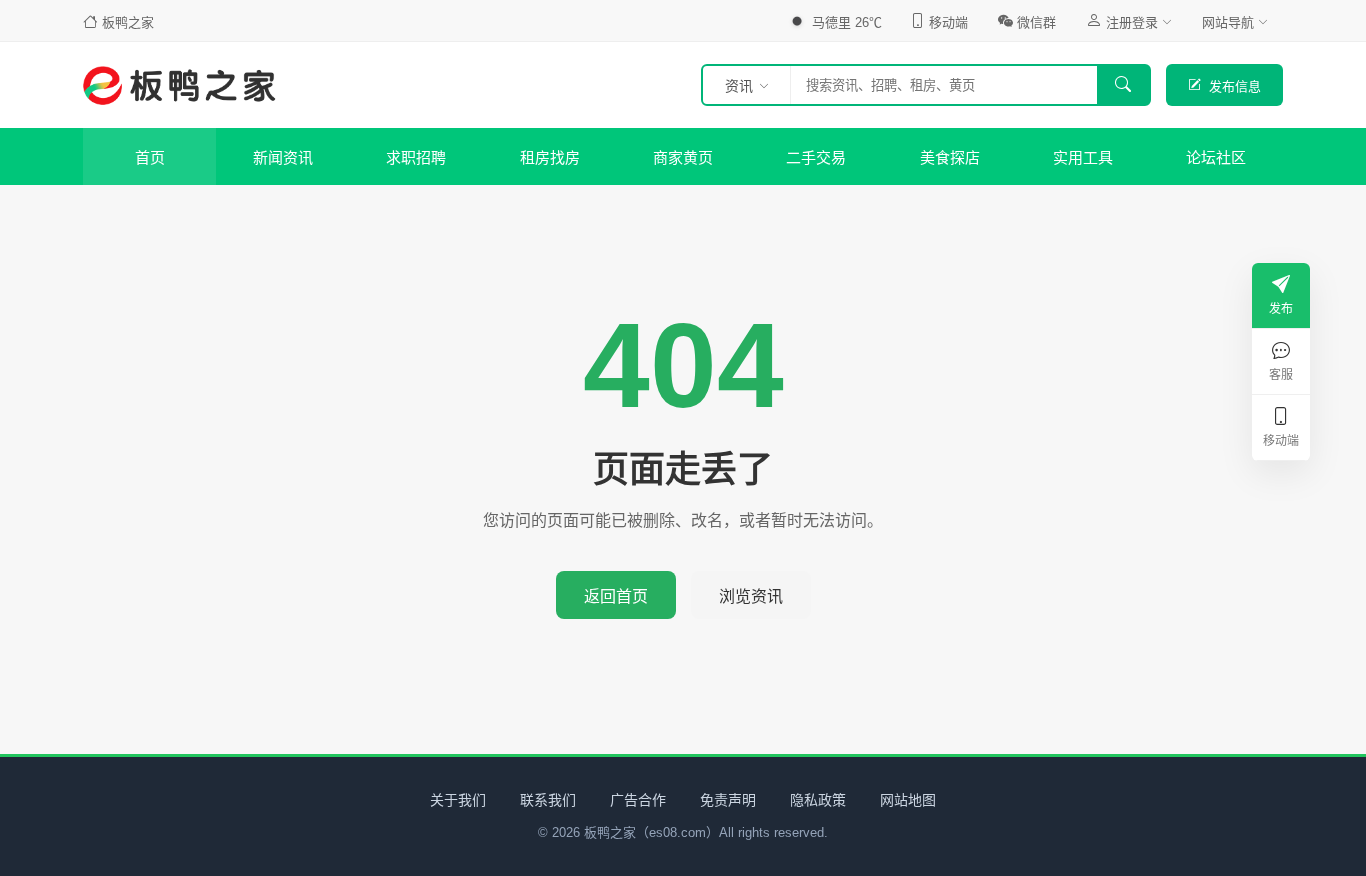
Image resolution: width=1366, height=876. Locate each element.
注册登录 (1132, 22)
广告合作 (638, 800)
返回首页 (616, 596)
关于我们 (458, 800)
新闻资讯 (283, 157)
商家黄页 (683, 157)
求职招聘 (416, 157)
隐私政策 (818, 800)
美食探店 (950, 157)
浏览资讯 (751, 596)
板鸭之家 (128, 22)
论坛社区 (1216, 157)
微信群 (1036, 22)
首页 (150, 157)
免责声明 (728, 800)
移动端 (948, 22)
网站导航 (1228, 22)
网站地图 (908, 800)
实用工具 (1083, 157)
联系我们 (548, 800)
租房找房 (550, 157)
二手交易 (816, 157)
